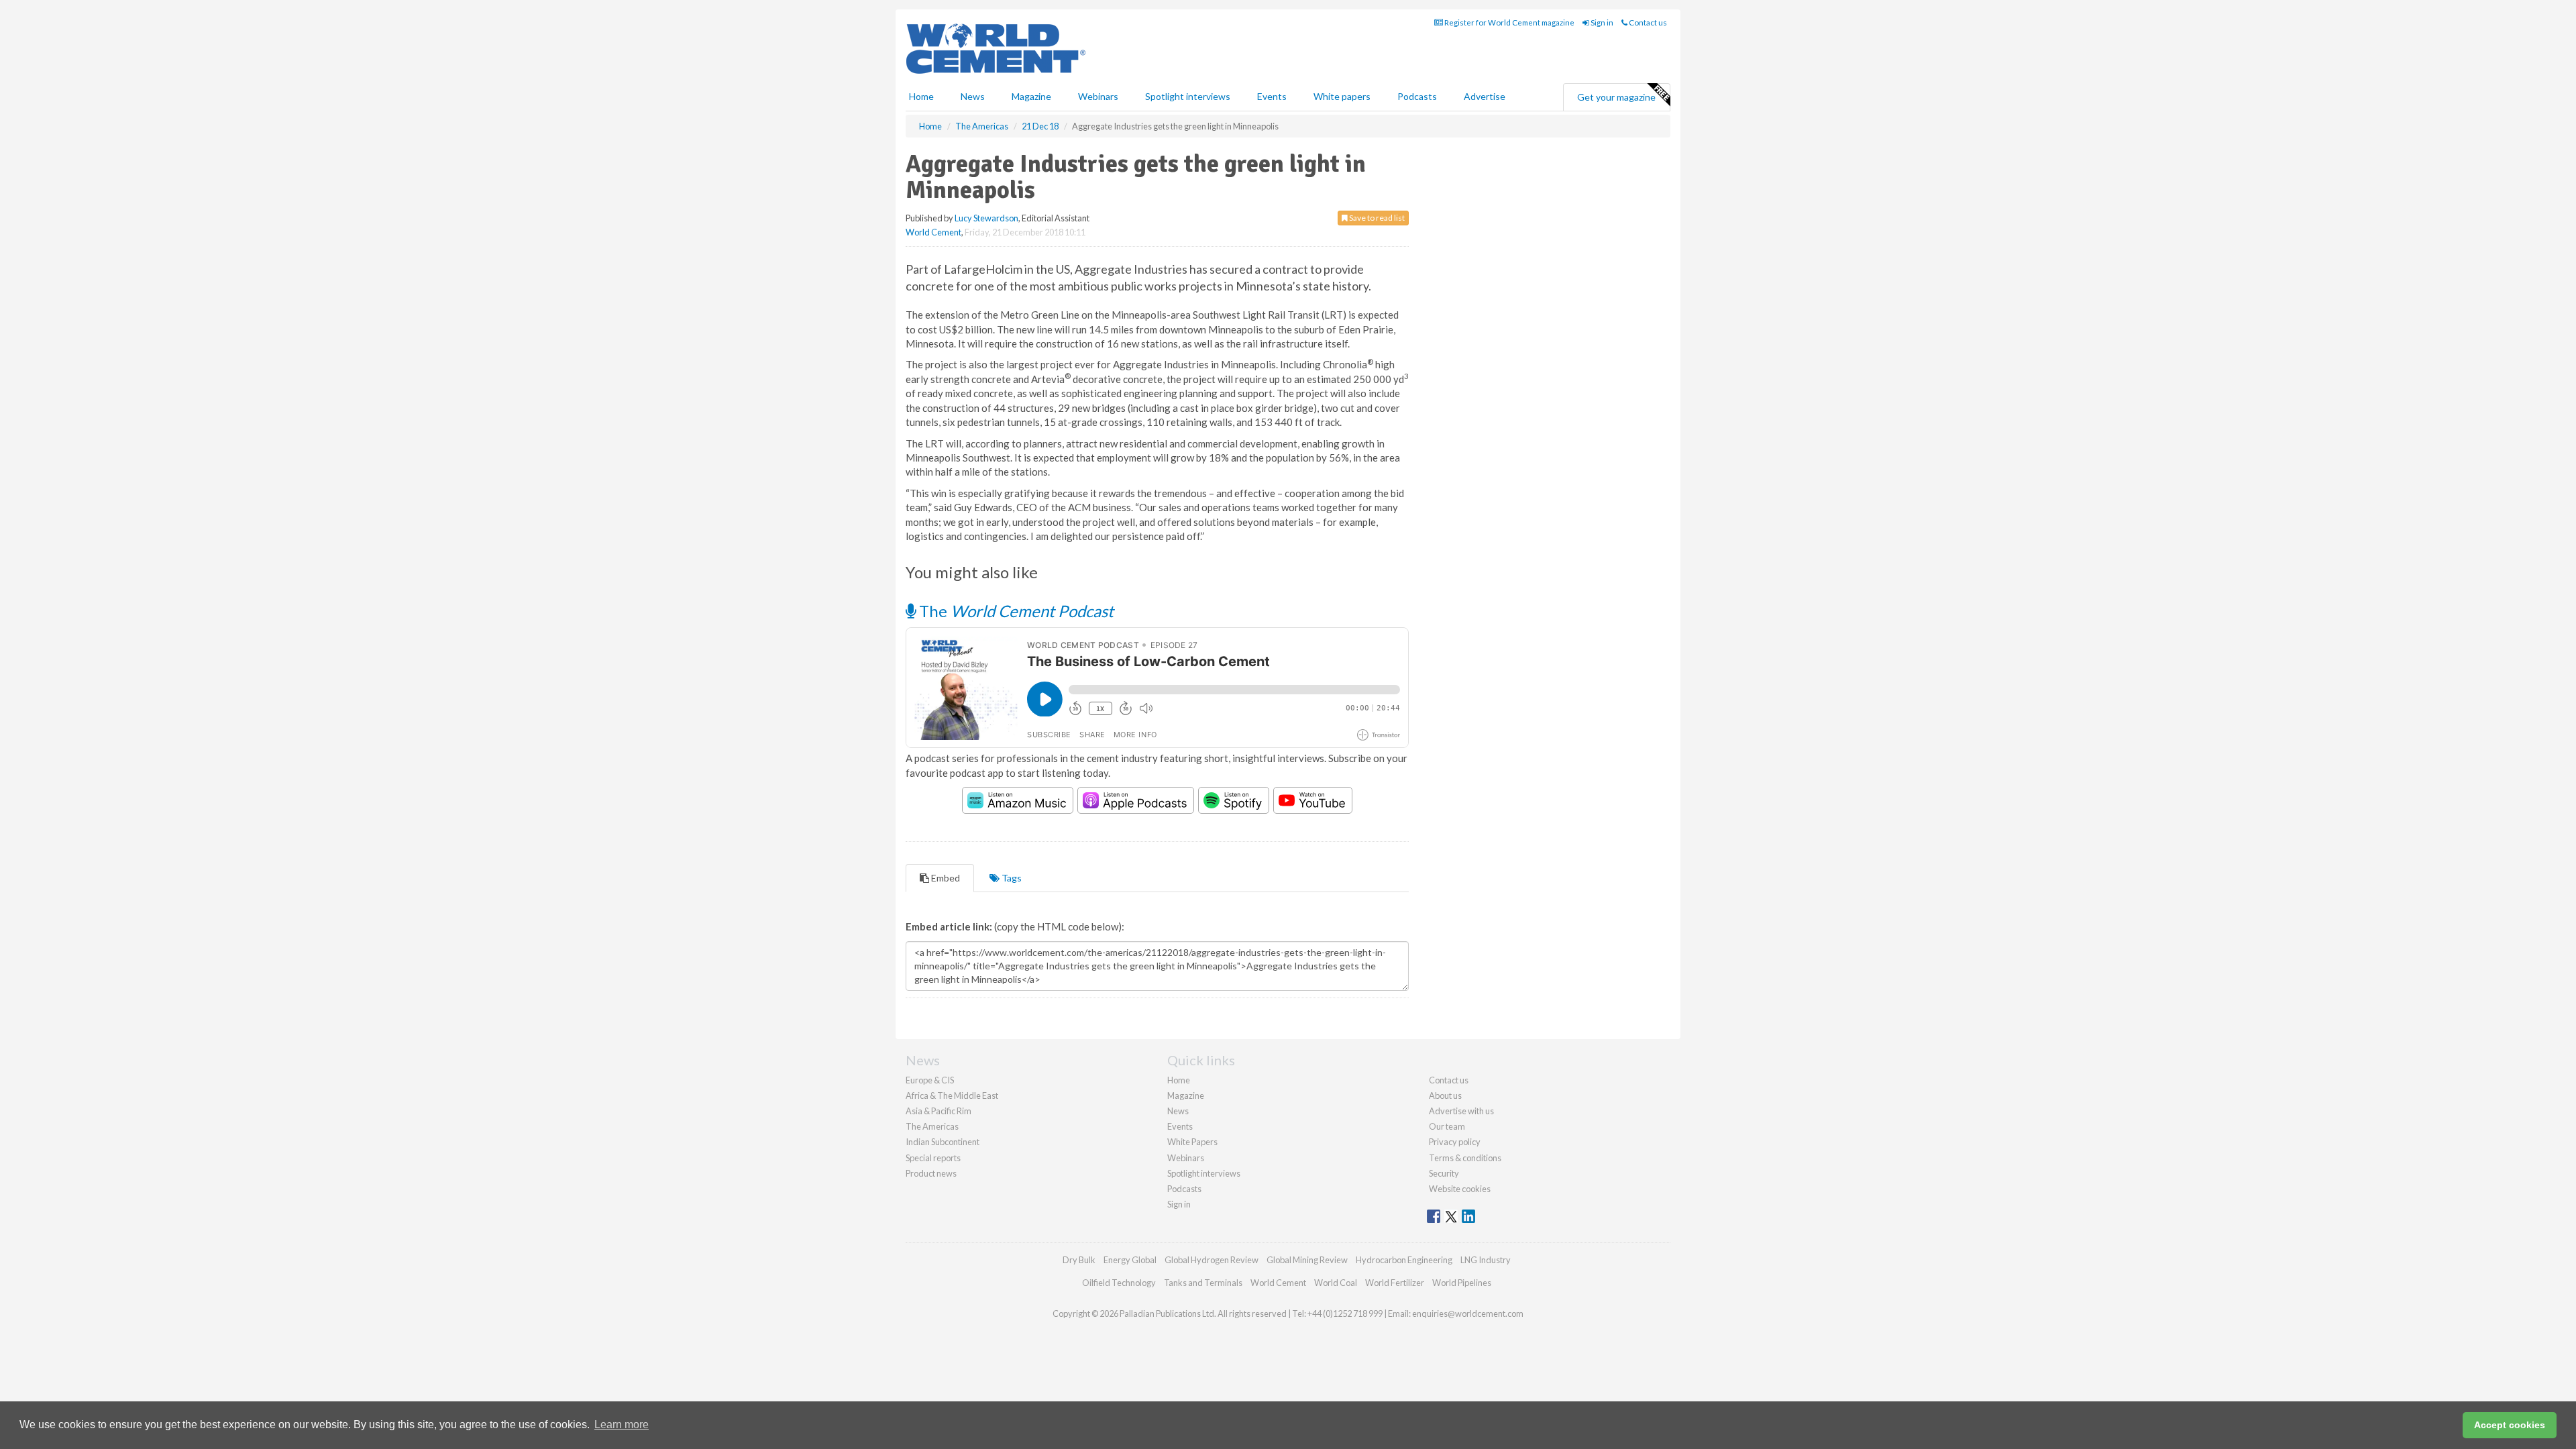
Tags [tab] (1011, 878)
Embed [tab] (945, 878)
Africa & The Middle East (952, 1095)
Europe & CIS (930, 1080)
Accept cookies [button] (2510, 1425)
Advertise (1485, 96)
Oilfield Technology (1119, 1283)
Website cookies (1460, 1189)
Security (1444, 1173)
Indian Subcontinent (943, 1142)
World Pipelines (1462, 1283)
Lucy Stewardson (986, 218)
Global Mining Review (1307, 1260)
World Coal (1336, 1283)
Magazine (1031, 96)
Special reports (933, 1158)
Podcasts (1417, 96)
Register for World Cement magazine (1509, 22)
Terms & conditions (1465, 1158)
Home (921, 96)
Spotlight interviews (1188, 96)
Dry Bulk (1079, 1260)
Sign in (1601, 22)
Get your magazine (1616, 97)
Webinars (1098, 96)
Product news (931, 1173)
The (1015, 611)
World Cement (933, 232)
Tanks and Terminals (1203, 1283)
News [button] (973, 96)
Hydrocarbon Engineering (1404, 1260)
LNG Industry (1486, 1260)
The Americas (932, 1126)
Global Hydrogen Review (1212, 1260)
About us (1445, 1095)
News (1178, 1111)
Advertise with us (1461, 1111)
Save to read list (1376, 218)
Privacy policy (1455, 1142)
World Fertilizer (1395, 1283)
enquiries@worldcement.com (1468, 1313)
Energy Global (1130, 1260)
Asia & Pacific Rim (938, 1111)
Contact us (1647, 22)
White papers (1342, 96)
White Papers (1192, 1142)
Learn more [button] (622, 1425)
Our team (1447, 1126)
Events (1272, 96)
